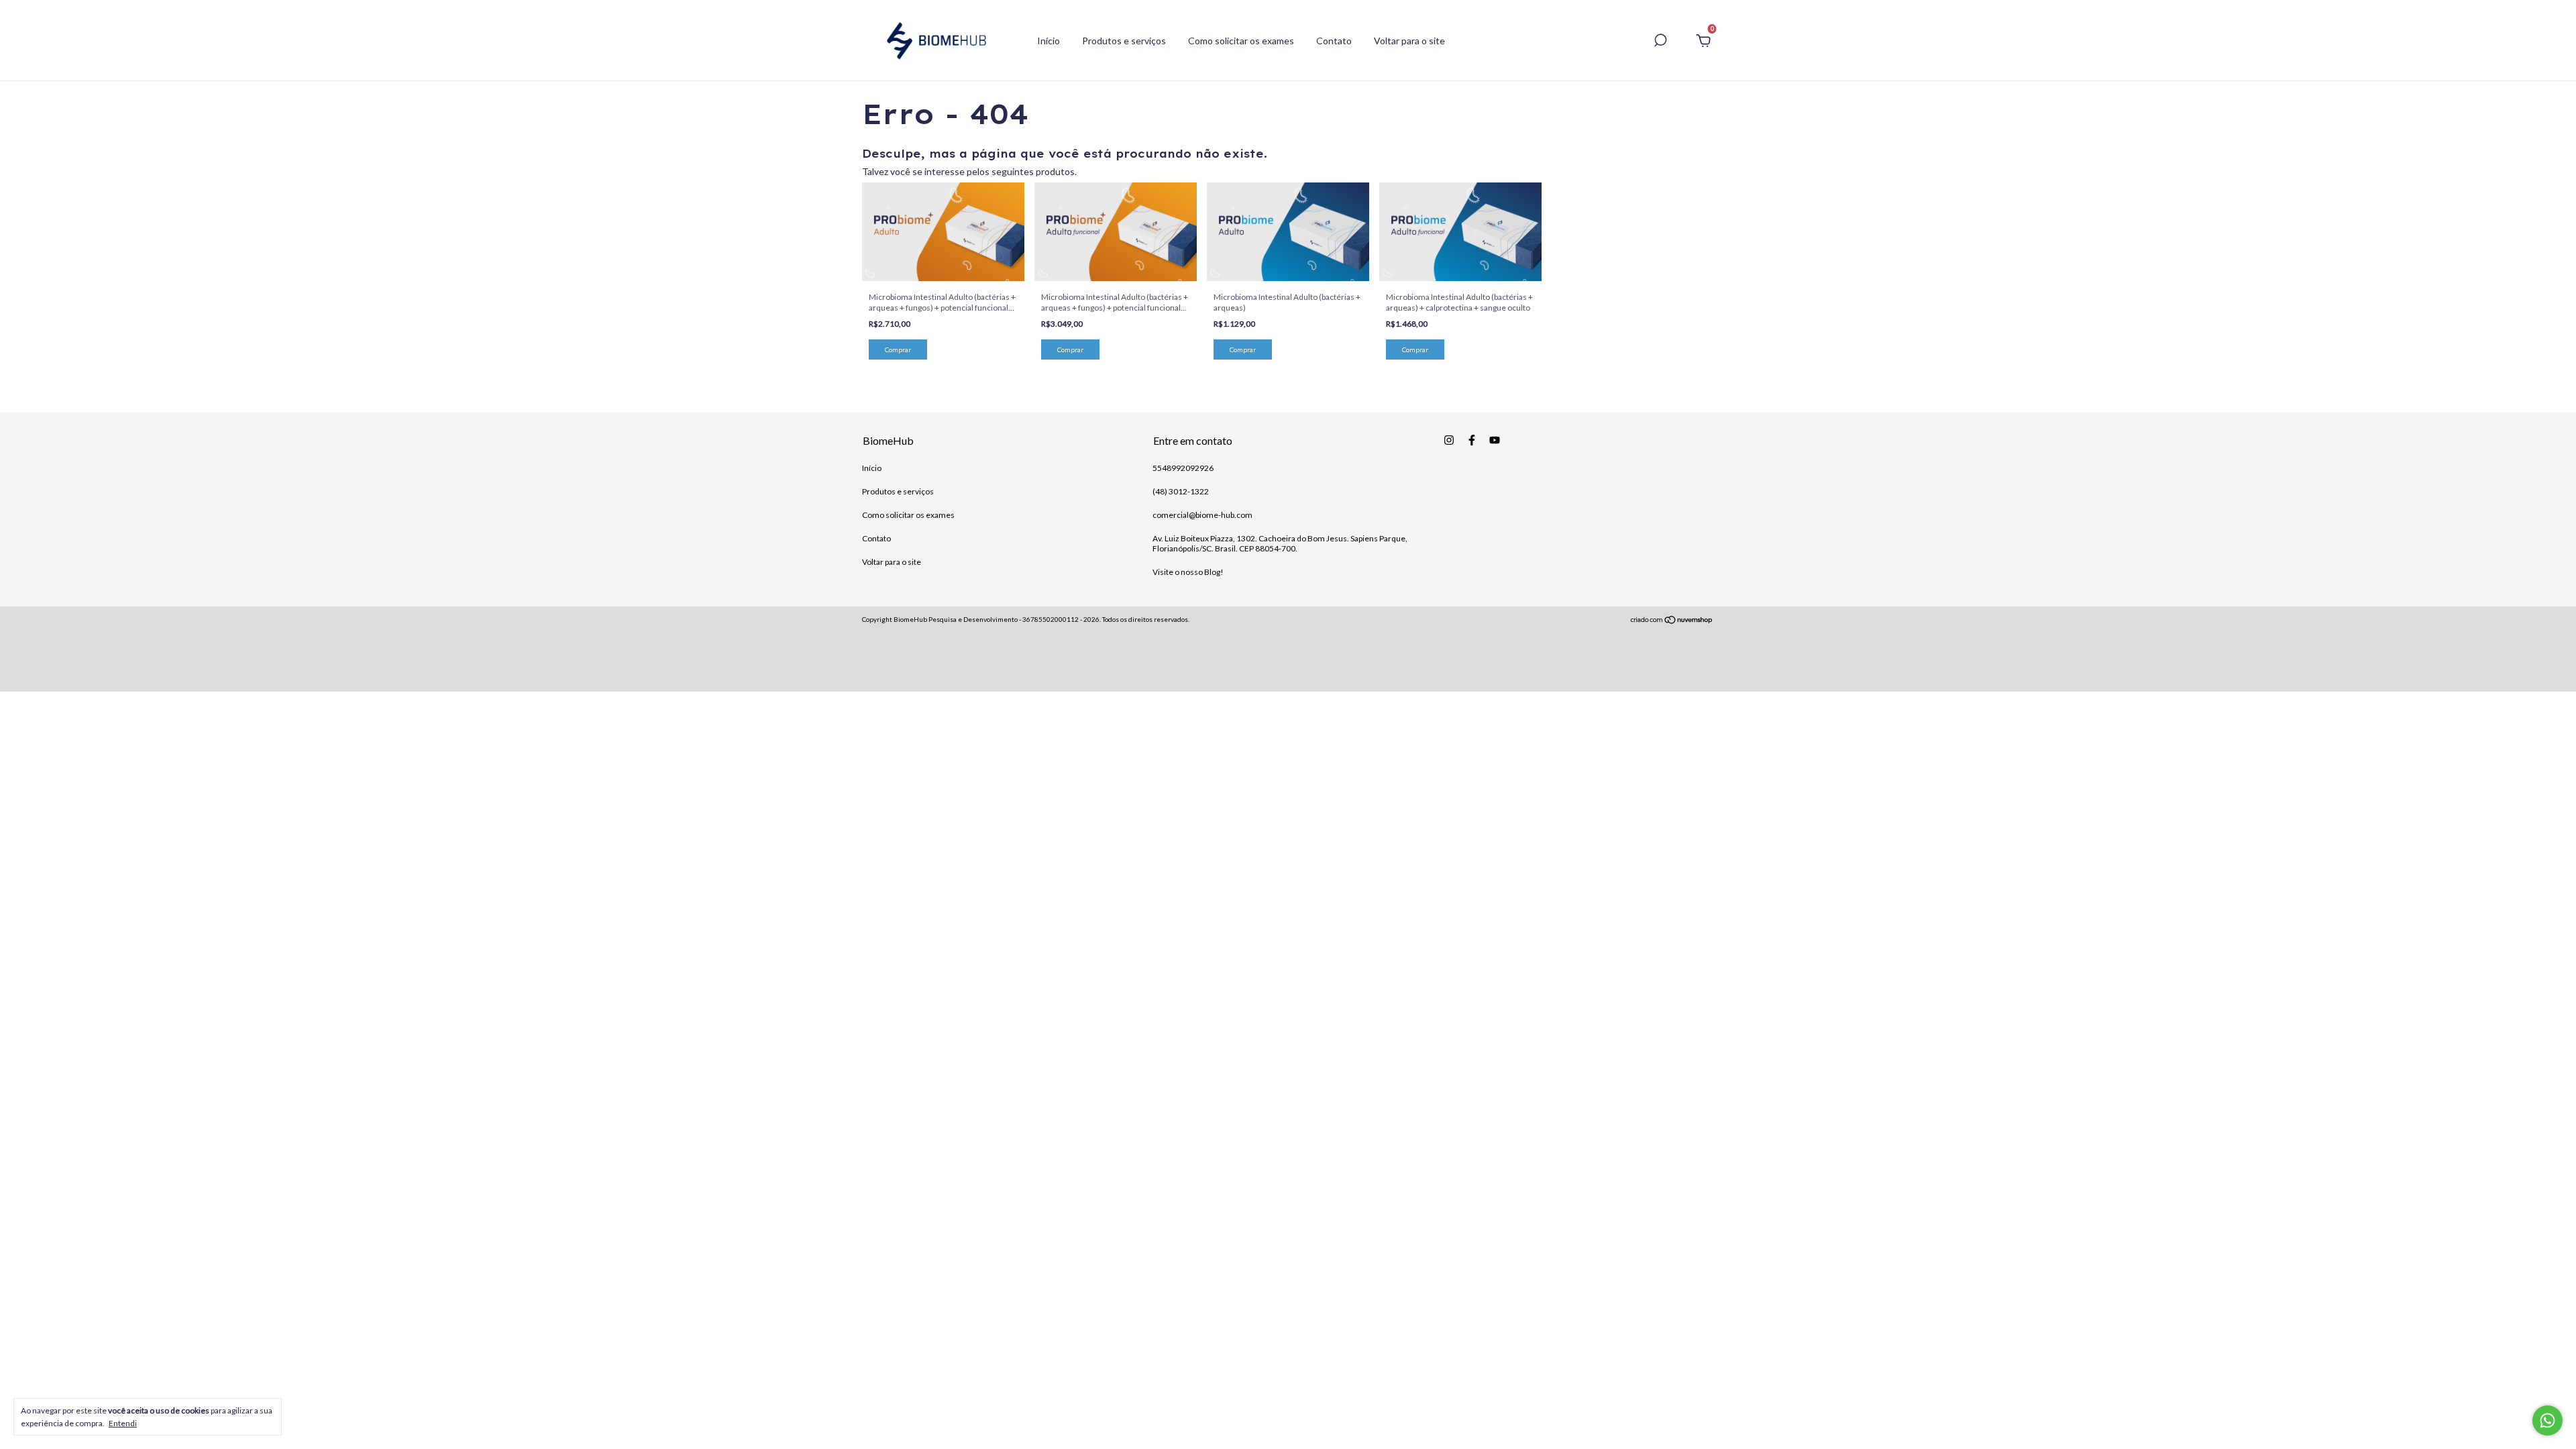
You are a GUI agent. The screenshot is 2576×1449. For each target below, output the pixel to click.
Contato (1334, 41)
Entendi (123, 1423)
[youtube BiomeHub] (1495, 440)
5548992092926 (1183, 468)
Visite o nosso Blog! (1188, 572)
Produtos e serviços (1124, 41)
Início (1049, 41)
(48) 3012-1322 (1181, 491)
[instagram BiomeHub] (1449, 440)
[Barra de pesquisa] (1660, 42)
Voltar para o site (1409, 41)
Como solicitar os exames (1241, 41)
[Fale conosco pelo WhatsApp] (2547, 1420)
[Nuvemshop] (1672, 621)
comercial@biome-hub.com (1202, 515)
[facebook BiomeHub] (1472, 440)
